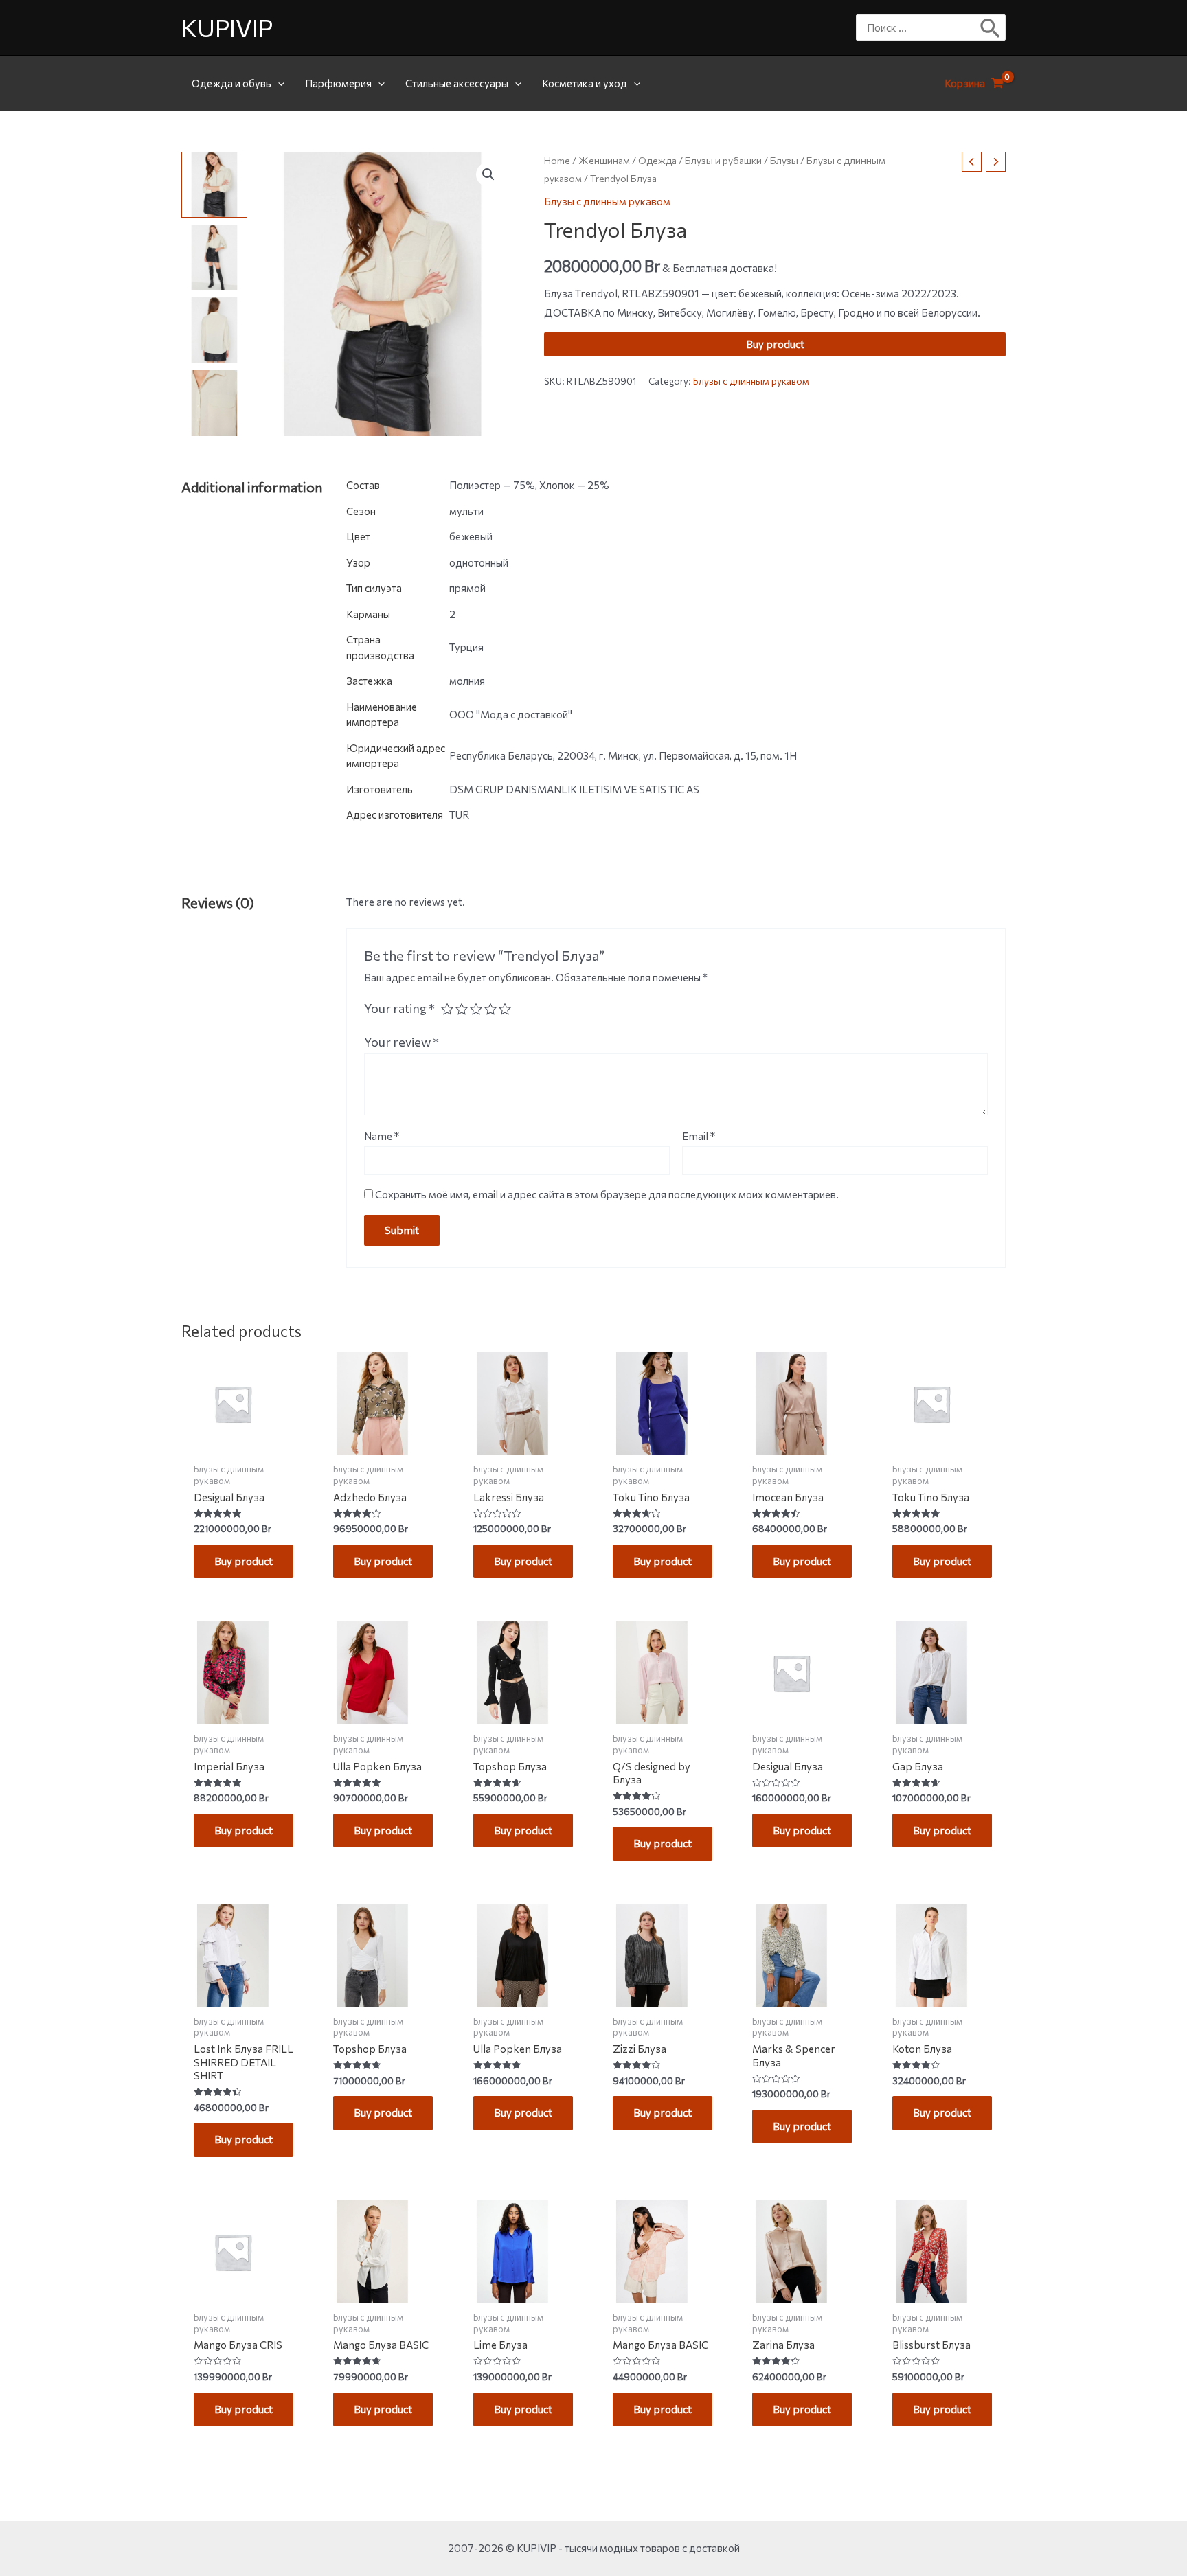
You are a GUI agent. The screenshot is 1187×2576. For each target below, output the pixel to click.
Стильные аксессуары (457, 83)
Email (699, 1136)
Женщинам (604, 160)
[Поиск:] (920, 27)
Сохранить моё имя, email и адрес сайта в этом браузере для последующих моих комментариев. (607, 1194)
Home (557, 160)
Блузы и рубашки (723, 160)
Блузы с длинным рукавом (607, 201)
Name (382, 1136)
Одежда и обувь (231, 83)
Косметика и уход (585, 83)
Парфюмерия (338, 83)
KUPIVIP (227, 27)
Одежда (657, 160)
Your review (402, 1042)
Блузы (784, 160)
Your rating (399, 1008)
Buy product (775, 344)
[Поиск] (991, 27)
